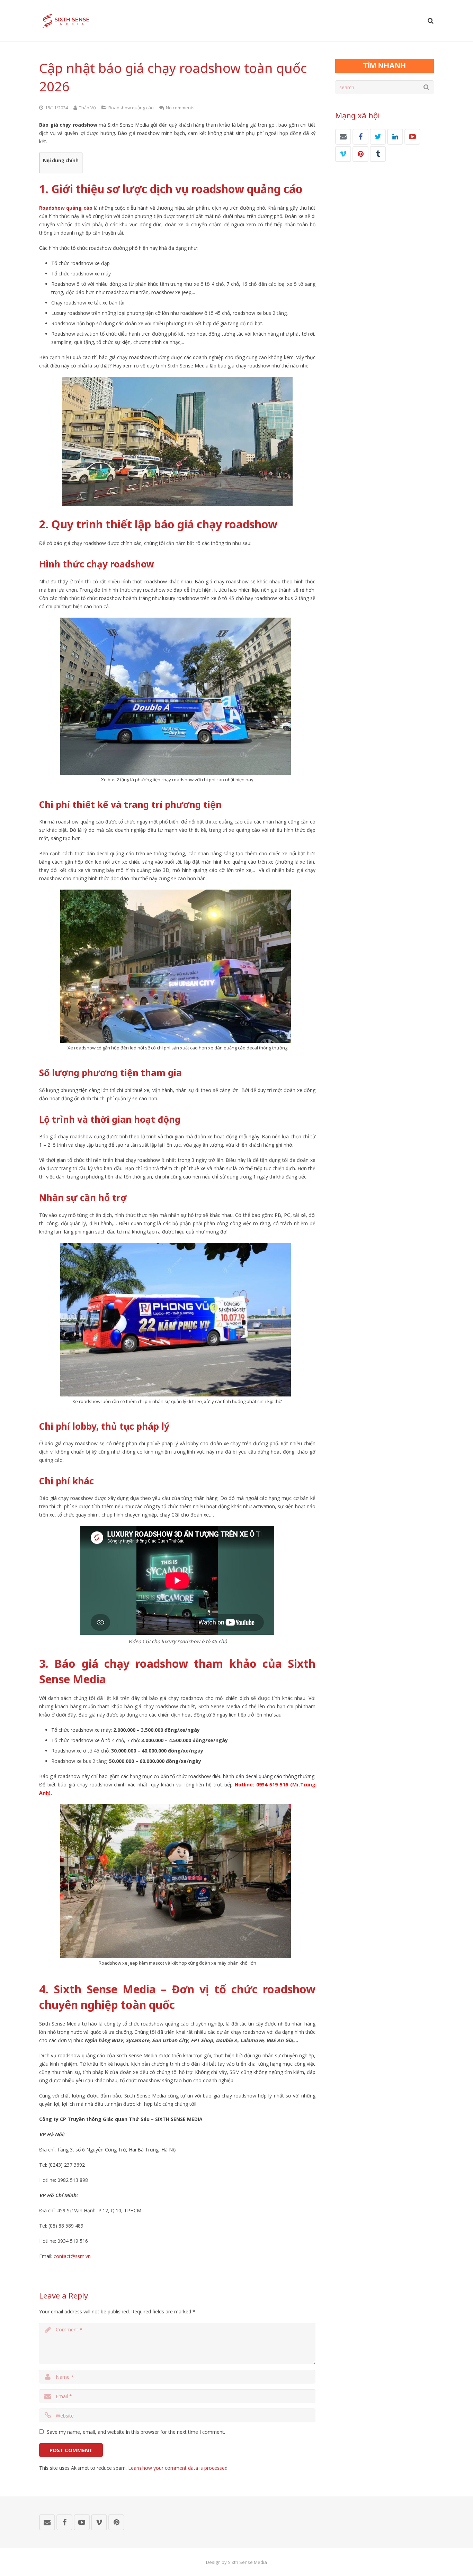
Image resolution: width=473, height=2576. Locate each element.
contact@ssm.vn (72, 2256)
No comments (180, 108)
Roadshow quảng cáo (131, 108)
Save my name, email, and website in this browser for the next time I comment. (136, 2432)
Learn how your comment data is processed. (178, 2468)
